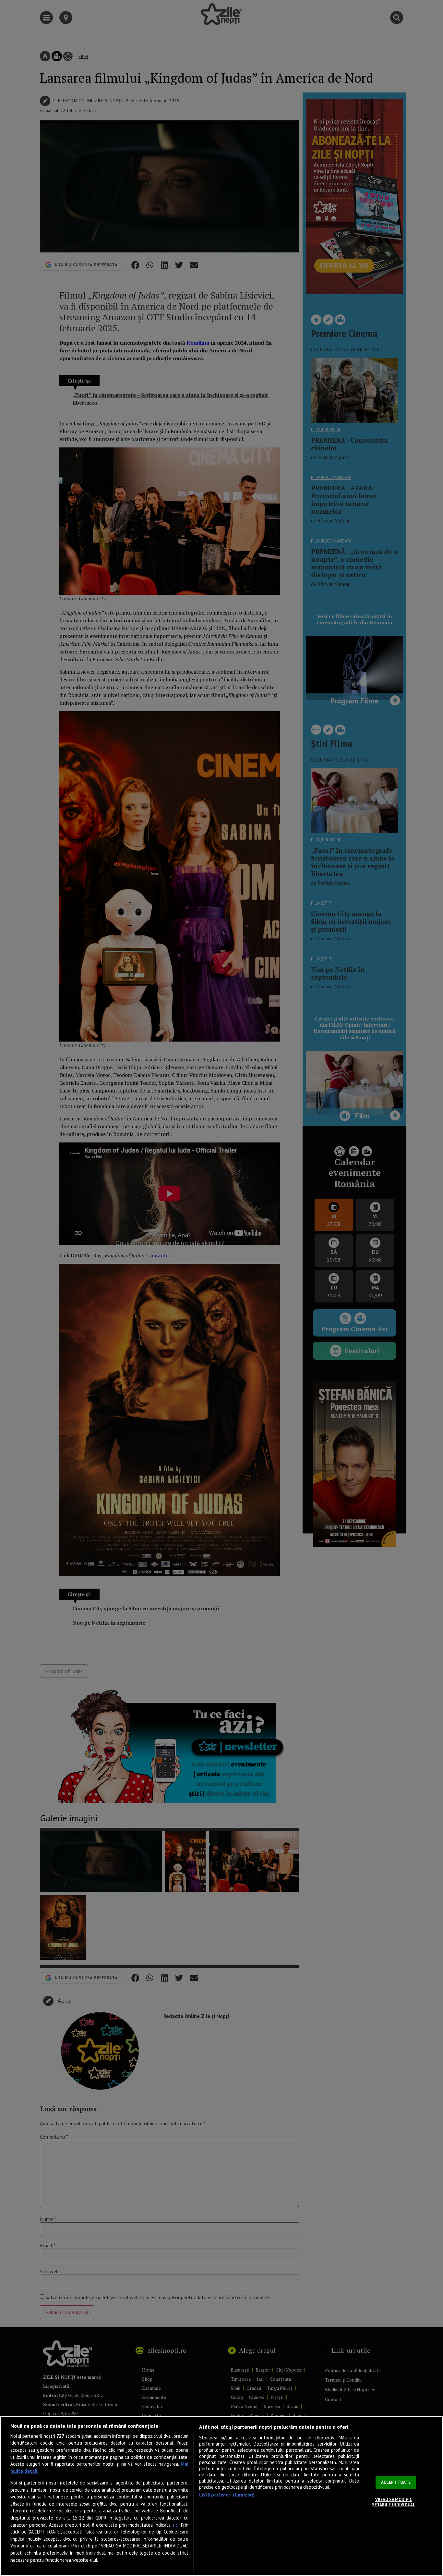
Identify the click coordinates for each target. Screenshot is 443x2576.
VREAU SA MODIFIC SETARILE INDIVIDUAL (394, 2502)
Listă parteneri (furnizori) (227, 2495)
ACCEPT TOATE (396, 2482)
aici (175, 2525)
